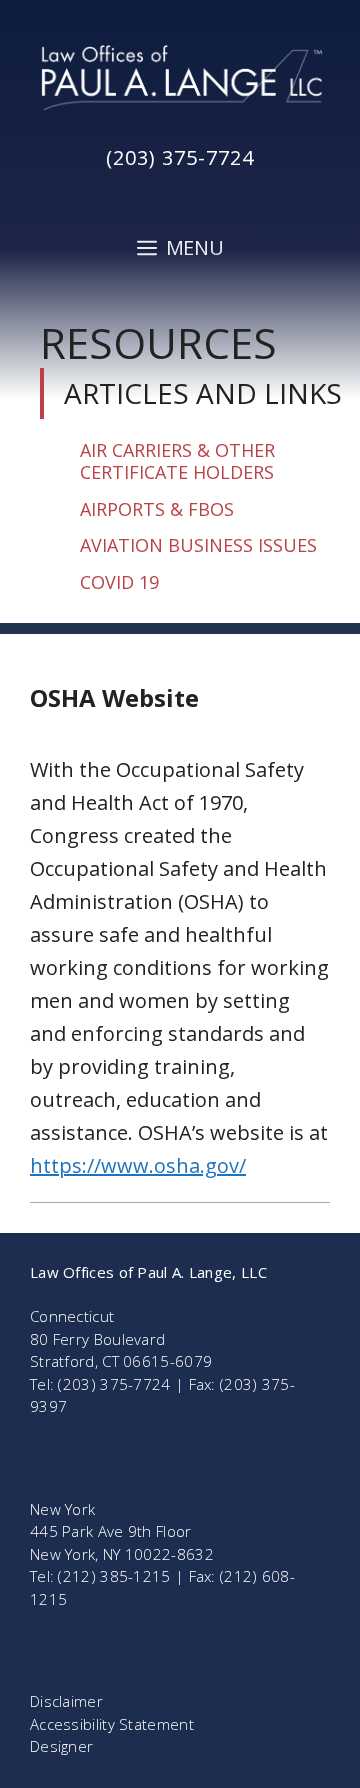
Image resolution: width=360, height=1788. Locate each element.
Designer (61, 1746)
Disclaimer (66, 1701)
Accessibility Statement (112, 1724)
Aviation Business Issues (198, 545)
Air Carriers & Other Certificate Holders (177, 461)
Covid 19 (119, 582)
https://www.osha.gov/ (138, 1165)
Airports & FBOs (157, 509)
